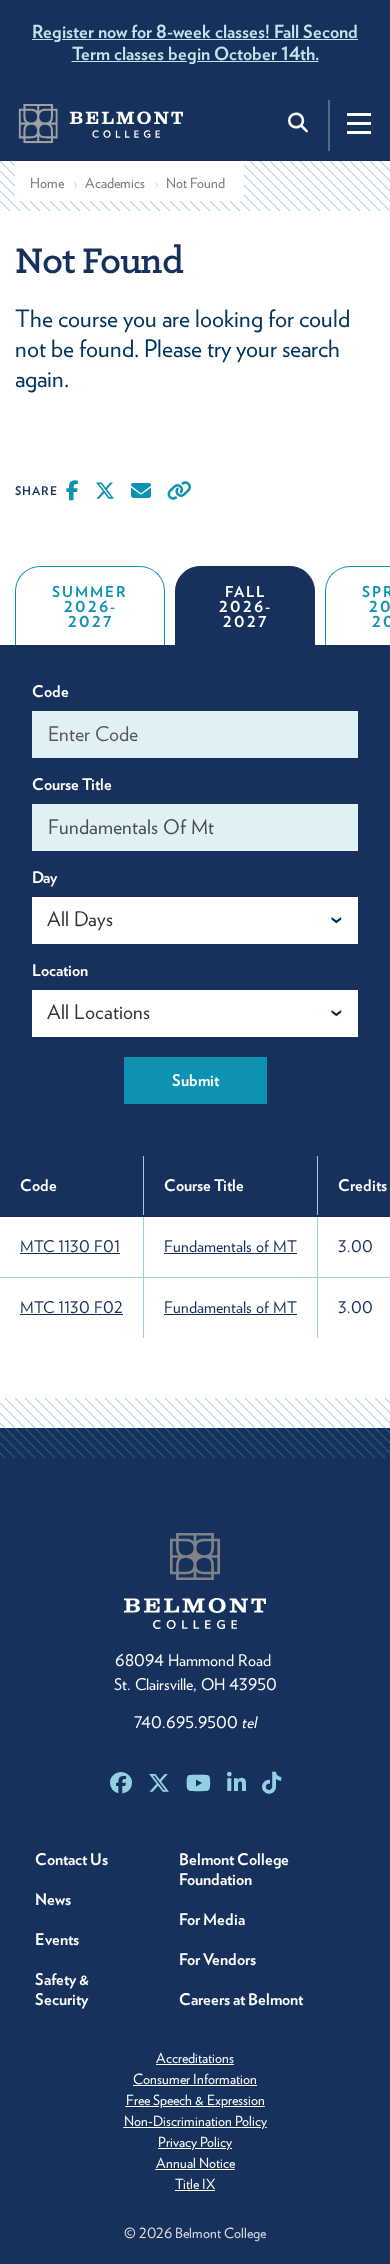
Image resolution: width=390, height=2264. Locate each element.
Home (47, 183)
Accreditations (195, 2058)
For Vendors (217, 1959)
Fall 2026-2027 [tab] (245, 607)
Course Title (72, 784)
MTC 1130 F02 (71, 1307)
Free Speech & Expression (195, 2100)
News (53, 1899)
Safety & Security (62, 1989)
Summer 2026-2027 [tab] (90, 607)
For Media (212, 1919)
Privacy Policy (195, 2142)
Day (44, 877)
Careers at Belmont (241, 1999)
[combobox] (195, 920)
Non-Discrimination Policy (195, 2121)
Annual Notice (195, 2163)
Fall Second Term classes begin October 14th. (195, 42)
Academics (115, 183)
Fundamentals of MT (230, 1246)
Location (60, 970)
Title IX (195, 2184)
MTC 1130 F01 (70, 1246)
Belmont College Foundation (234, 1869)
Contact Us (71, 1859)
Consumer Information (195, 2079)
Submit (195, 1080)
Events (57, 1939)
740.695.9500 (195, 1722)
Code (50, 691)
